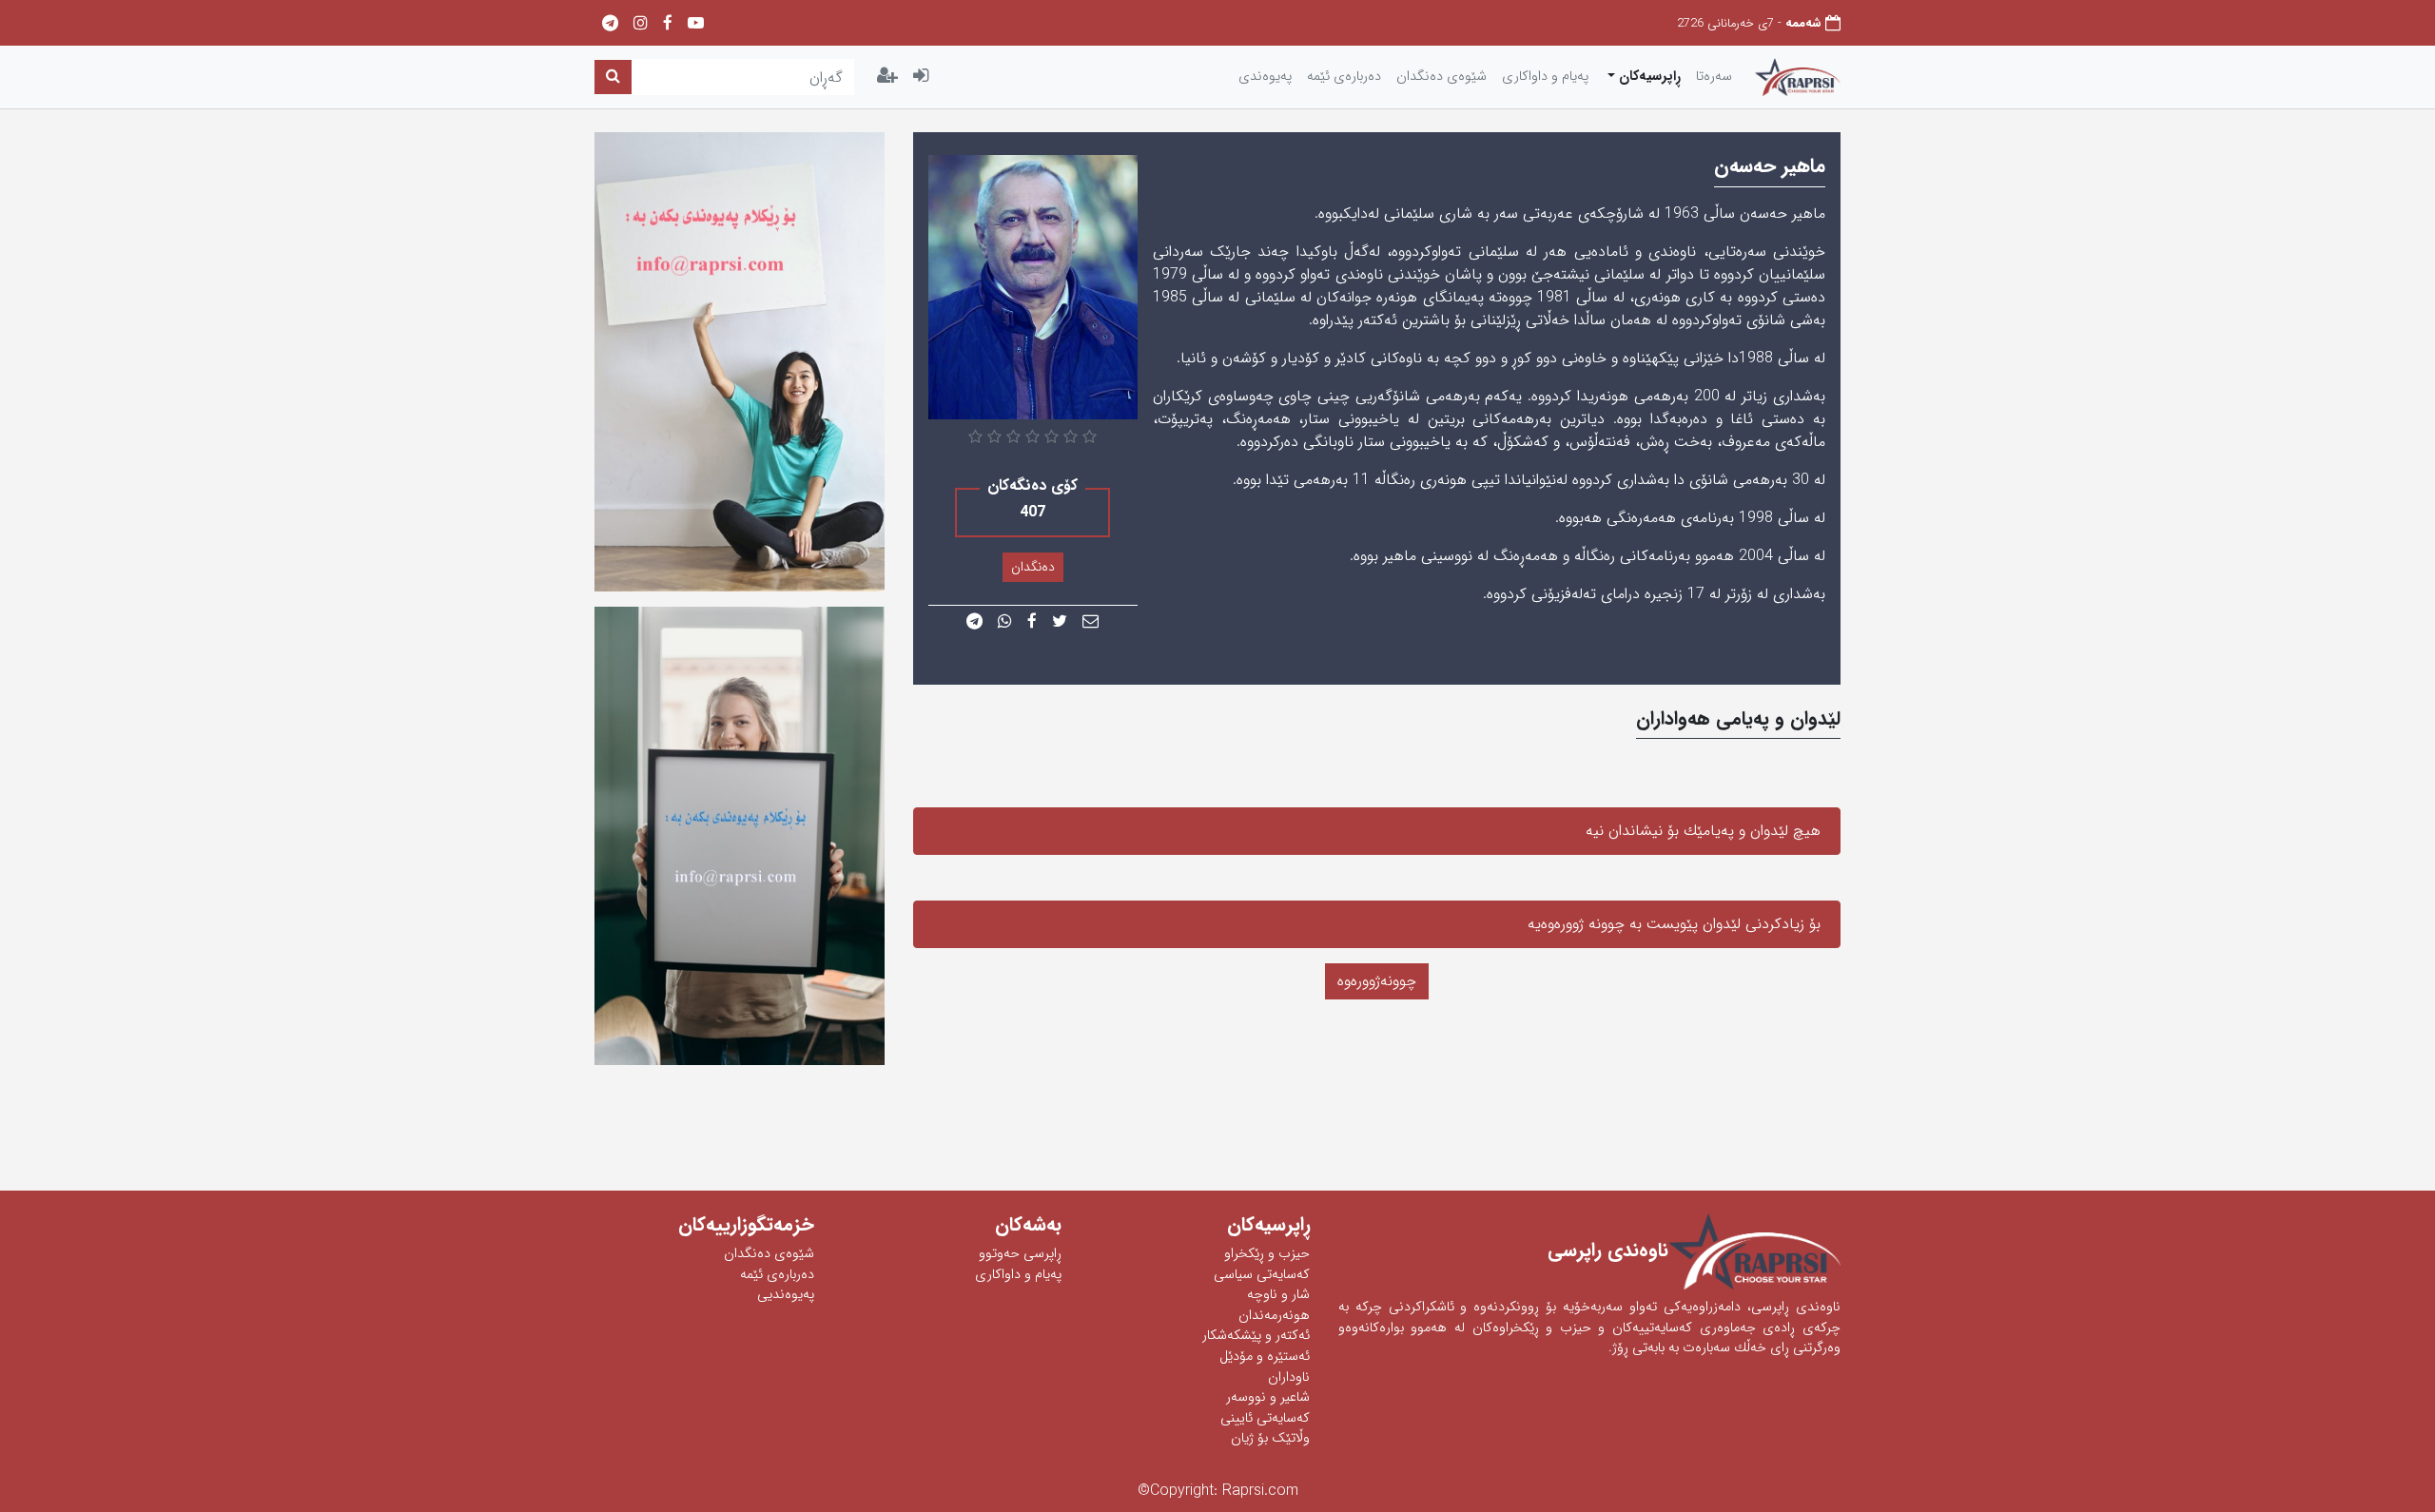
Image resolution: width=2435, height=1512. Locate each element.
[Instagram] (641, 24)
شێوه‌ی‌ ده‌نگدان (1442, 77)
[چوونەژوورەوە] (921, 77)
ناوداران (1289, 1377)
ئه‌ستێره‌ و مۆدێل (1265, 1357)
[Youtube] (696, 24)
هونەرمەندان (1274, 1316)
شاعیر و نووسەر (1268, 1397)
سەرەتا (1714, 77)
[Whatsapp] (1005, 622)
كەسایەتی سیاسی (1262, 1275)
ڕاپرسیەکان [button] (1648, 77)
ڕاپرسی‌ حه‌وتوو (1020, 1254)
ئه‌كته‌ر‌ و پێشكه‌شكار (1256, 1336)
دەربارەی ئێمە (777, 1275)
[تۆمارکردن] (887, 77)
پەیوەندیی (786, 1295)
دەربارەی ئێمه (1344, 77)
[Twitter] (1060, 622)
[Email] (1091, 622)
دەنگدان (1033, 567)
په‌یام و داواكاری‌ (1545, 77)
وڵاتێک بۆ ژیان (1270, 1438)
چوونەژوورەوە (1377, 981)
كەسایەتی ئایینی (1265, 1418)
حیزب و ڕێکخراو (1267, 1254)
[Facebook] (668, 24)
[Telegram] (610, 24)
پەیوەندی (1265, 77)
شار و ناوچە (1278, 1295)
